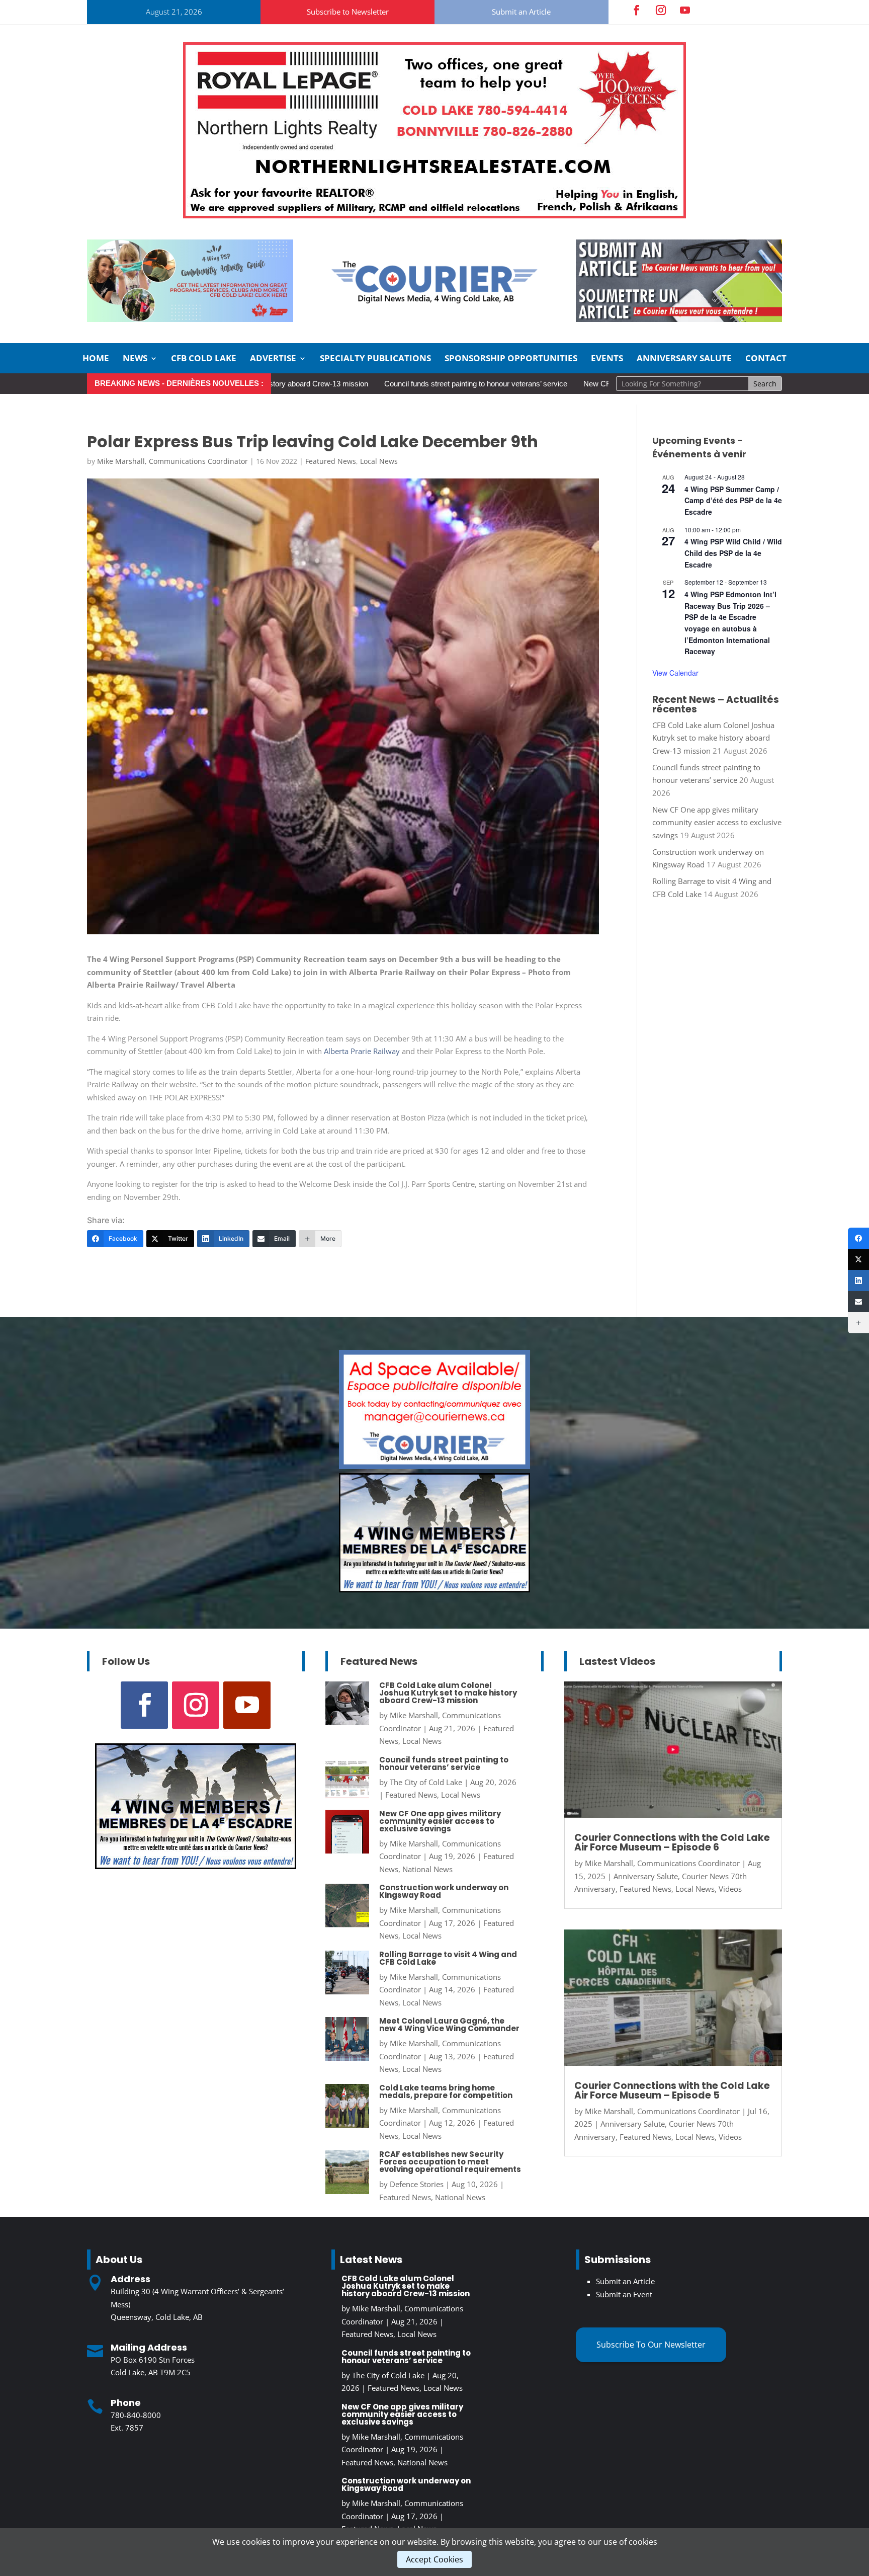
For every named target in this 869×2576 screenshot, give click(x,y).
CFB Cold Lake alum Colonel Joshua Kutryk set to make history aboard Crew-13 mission (713, 738)
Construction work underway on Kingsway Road (444, 1891)
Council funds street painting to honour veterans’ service (371, 384)
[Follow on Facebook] (637, 10)
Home (96, 359)
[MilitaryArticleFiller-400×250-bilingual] (434, 1589)
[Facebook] (858, 1238)
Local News (379, 461)
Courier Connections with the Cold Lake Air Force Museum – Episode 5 (672, 2090)
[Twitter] (858, 1259)
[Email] (858, 1302)
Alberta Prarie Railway (361, 1051)
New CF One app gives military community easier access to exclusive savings (717, 822)
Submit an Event (624, 2294)
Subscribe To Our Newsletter (651, 2345)
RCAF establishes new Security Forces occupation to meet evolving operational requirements (450, 2162)
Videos (730, 1889)
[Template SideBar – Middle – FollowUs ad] (434, 1466)
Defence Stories (417, 2184)
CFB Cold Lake (204, 359)
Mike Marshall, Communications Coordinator (172, 461)
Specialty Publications (375, 359)
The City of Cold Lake (426, 1782)
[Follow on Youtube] (685, 10)
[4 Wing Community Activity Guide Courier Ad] (190, 319)
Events (607, 359)
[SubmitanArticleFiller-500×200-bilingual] (679, 319)
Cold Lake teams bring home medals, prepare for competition (446, 2091)
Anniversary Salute (684, 359)
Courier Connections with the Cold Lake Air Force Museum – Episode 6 (672, 1842)
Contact (766, 359)
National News (427, 1869)
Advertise (273, 359)
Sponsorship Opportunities (511, 359)
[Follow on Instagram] (661, 10)
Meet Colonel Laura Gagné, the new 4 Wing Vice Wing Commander (449, 2025)
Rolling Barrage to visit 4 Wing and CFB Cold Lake (448, 1958)
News (135, 359)
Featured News (331, 461)
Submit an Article (521, 12)
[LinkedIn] (858, 1280)
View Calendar (675, 673)
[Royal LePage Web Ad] (434, 215)
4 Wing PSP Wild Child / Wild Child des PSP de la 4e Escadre (733, 553)
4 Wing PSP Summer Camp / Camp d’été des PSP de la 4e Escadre (733, 500)
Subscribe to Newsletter (348, 12)
